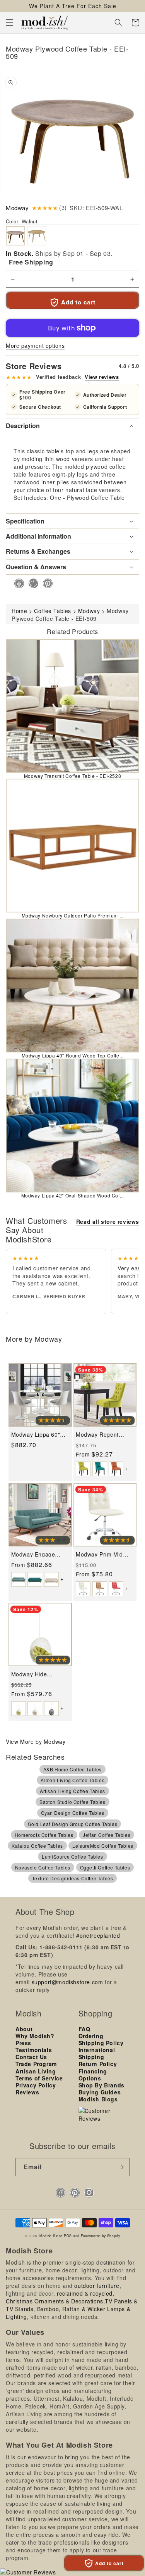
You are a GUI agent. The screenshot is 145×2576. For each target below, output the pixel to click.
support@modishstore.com (67, 1982)
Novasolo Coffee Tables (43, 1867)
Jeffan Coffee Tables (107, 1835)
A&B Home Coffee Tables (72, 1769)
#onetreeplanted (98, 1935)
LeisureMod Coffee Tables (103, 1846)
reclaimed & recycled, (86, 2293)
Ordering (91, 2036)
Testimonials (34, 2050)
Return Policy (98, 2064)
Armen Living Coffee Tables (73, 1780)
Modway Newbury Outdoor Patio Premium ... (73, 915)
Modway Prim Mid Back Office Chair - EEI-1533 (101, 1554)
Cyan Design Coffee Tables (73, 1813)
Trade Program (36, 2064)
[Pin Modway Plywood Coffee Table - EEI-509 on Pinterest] (45, 583)
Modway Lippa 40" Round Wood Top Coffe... (73, 1055)
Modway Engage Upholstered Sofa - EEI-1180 (36, 1554)
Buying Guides (100, 2092)
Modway (17, 208)
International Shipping (97, 2053)
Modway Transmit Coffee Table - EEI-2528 (72, 776)
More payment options (35, 346)
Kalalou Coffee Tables (37, 1846)
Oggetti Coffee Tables (105, 1867)
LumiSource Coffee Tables (72, 1856)
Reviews (27, 2092)
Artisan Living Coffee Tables (72, 1791)
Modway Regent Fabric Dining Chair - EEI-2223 (104, 1435)
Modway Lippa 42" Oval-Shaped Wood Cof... (73, 1195)
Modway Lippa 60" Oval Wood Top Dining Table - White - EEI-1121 (40, 1435)
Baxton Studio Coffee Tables (72, 1802)
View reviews (102, 377)
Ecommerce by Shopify (101, 2236)
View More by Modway (36, 1742)
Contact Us (31, 2057)
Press (23, 2043)
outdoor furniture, (98, 2286)
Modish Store (51, 2236)
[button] (10, 22)
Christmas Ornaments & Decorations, (55, 2301)
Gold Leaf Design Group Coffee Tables (73, 1824)
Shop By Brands (101, 2085)
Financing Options (93, 2075)
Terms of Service (39, 2078)
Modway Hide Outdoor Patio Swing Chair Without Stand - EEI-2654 (40, 1674)
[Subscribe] (121, 2167)
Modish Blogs (98, 2099)
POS (68, 2236)
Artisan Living (36, 2071)
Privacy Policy (36, 2085)
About (24, 2029)
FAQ (84, 2029)
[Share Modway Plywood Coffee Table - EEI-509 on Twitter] (31, 583)
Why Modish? (35, 2036)
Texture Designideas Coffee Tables (73, 1878)
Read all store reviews (108, 1221)
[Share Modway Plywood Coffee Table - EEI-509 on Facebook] (17, 583)
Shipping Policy (101, 2043)
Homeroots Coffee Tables (44, 1835)
